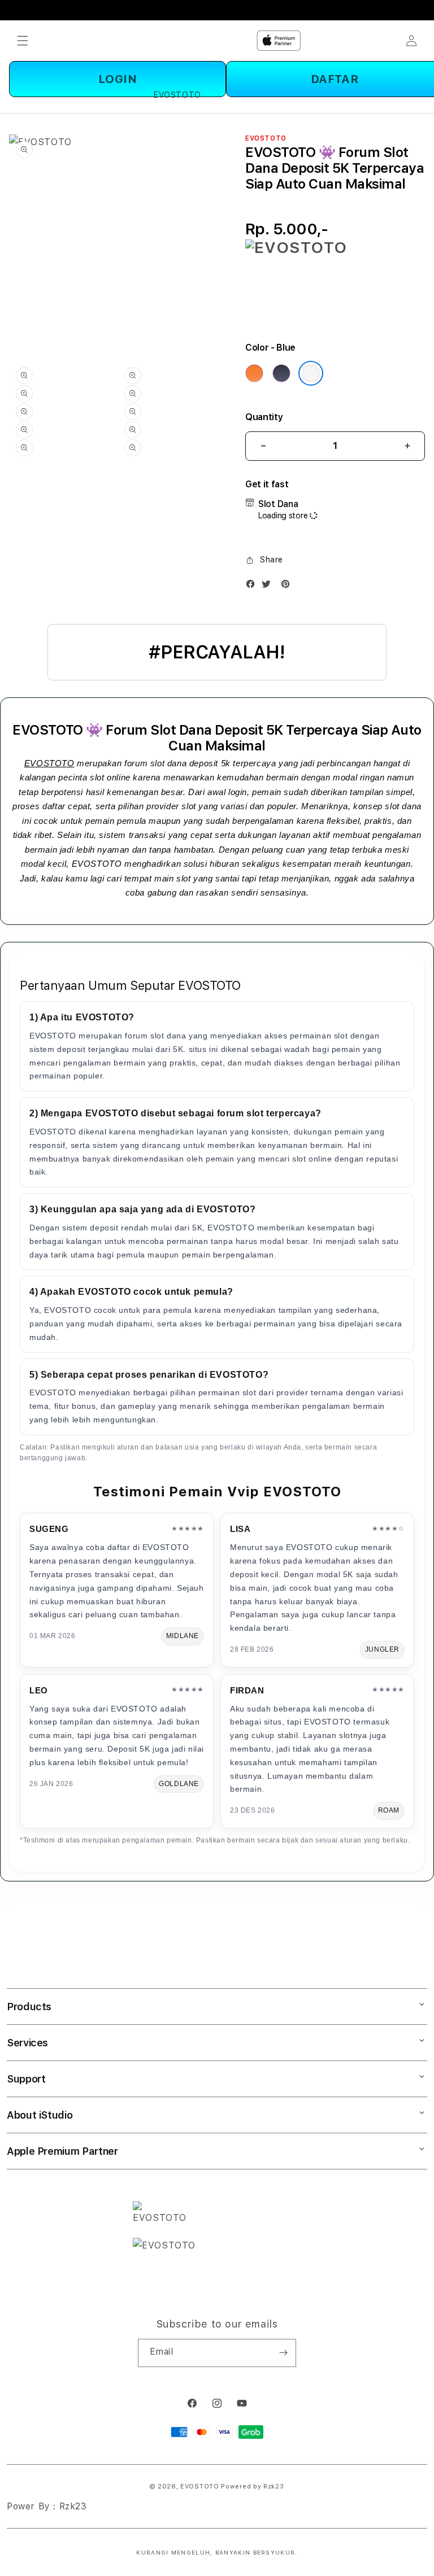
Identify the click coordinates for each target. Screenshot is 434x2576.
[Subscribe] (283, 2353)
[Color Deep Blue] (281, 373)
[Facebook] (253, 586)
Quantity (264, 417)
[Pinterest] (288, 586)
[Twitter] (269, 586)
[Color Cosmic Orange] (254, 373)
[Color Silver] (311, 373)
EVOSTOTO (49, 763)
